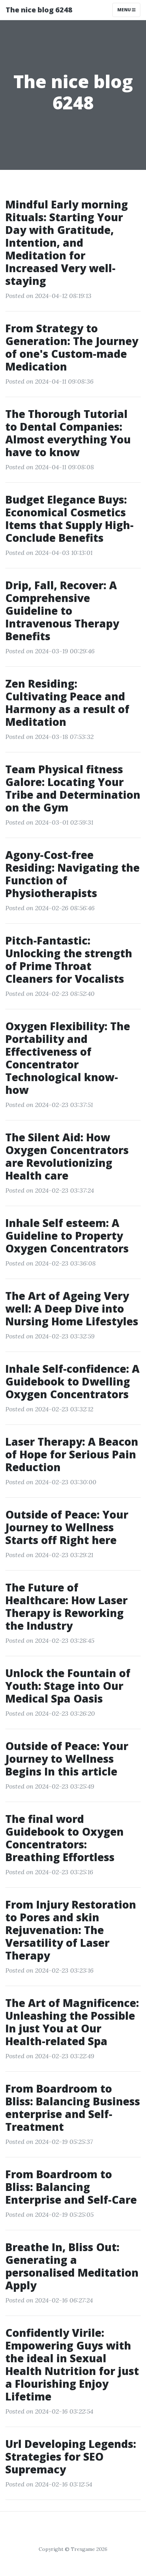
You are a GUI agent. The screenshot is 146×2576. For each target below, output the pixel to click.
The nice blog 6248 (39, 10)
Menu (125, 10)
